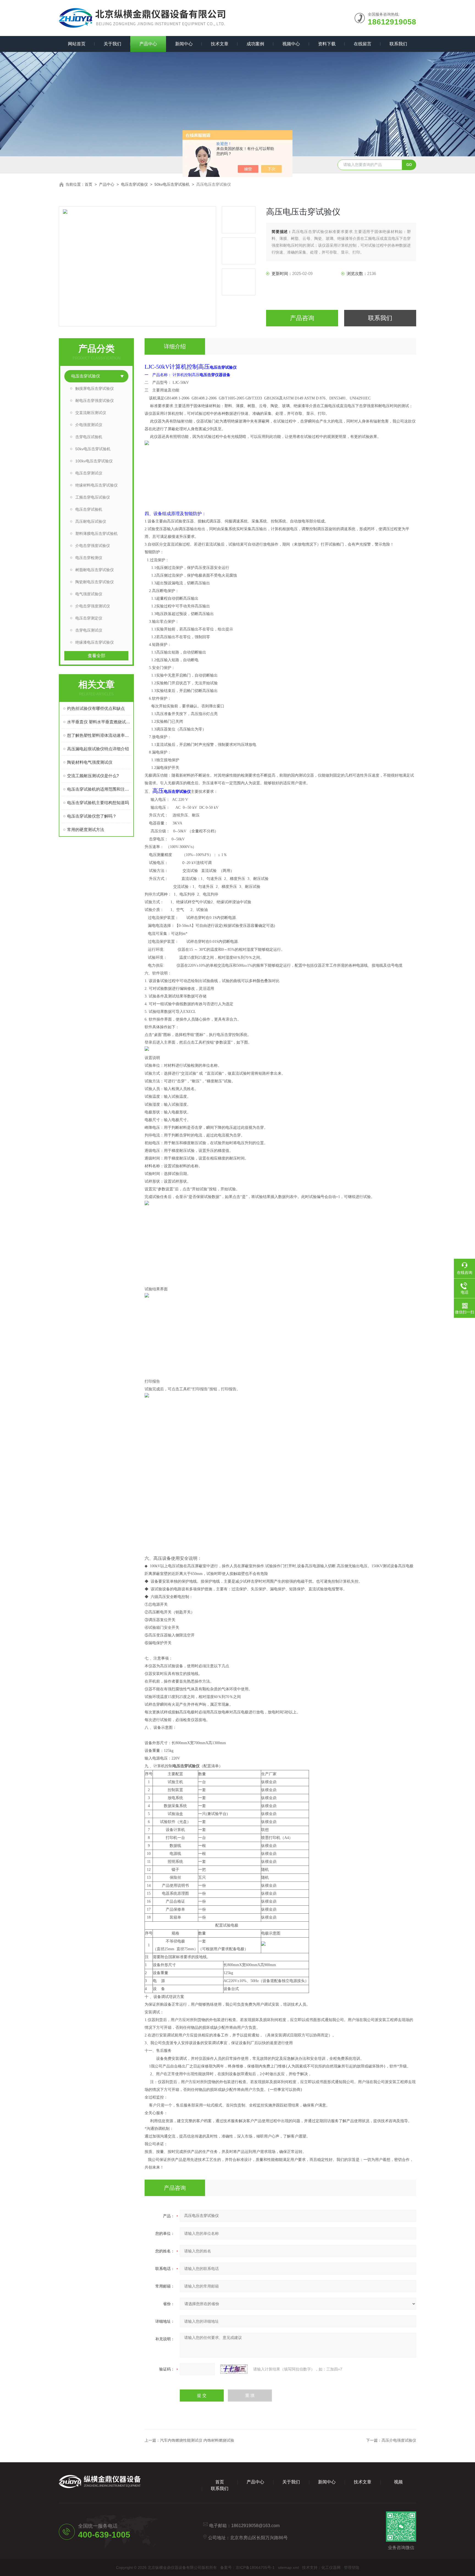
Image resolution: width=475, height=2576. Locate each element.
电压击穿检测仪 (89, 558)
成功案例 (255, 44)
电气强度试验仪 (89, 594)
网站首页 (77, 44)
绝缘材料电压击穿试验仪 (96, 485)
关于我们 (112, 44)
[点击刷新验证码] (234, 2369)
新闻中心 (184, 44)
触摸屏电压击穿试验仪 (95, 388)
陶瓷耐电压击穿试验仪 (95, 582)
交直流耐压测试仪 (91, 413)
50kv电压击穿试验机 (172, 184)
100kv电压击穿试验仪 (94, 461)
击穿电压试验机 (89, 437)
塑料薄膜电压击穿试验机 (96, 533)
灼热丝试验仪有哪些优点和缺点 (96, 708)
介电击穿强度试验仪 (93, 546)
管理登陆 (352, 2567)
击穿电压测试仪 (89, 630)
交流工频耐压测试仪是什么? (93, 776)
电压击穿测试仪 (89, 473)
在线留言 (363, 44)
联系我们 (398, 44)
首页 (89, 184)
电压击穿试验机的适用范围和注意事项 (99, 789)
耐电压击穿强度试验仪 (95, 401)
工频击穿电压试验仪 (93, 497)
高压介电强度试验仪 (399, 2440)
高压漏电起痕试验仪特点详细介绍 (98, 749)
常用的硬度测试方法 (86, 830)
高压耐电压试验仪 (91, 521)
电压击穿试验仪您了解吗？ (92, 816)
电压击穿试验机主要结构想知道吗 (98, 803)
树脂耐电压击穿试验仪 (95, 570)
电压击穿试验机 (89, 509)
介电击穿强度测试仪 (93, 606)
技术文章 (220, 44)
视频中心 (291, 44)
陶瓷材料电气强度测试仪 (90, 762)
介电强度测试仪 (89, 425)
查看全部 (96, 656)
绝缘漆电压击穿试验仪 (95, 642)
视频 (398, 2482)
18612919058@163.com (255, 2526)
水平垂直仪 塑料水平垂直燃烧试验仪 (99, 722)
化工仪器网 (331, 2567)
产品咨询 (302, 318)
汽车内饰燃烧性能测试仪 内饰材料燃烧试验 (197, 2440)
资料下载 (327, 44)
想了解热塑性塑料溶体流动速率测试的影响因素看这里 (99, 735)
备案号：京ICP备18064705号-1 (247, 2567)
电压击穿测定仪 (89, 618)
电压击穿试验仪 (134, 184)
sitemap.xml (288, 2567)
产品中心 (148, 44)
